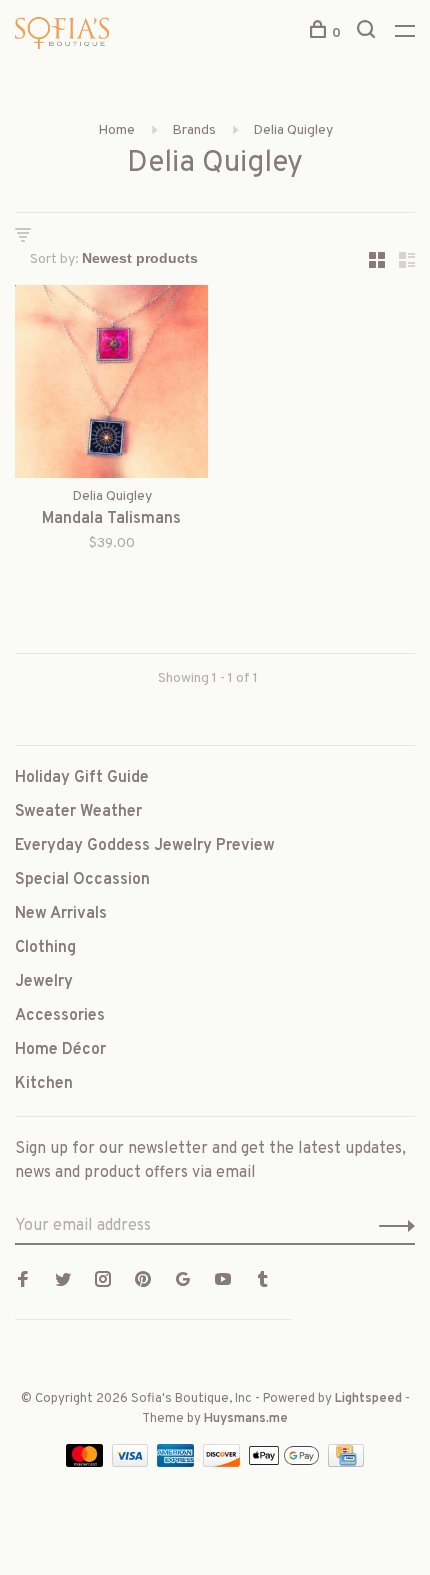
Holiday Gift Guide (82, 778)
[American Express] (177, 1463)
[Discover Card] (223, 1463)
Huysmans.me (246, 1419)
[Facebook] (23, 1282)
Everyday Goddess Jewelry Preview (145, 846)
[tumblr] (263, 1282)
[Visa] (132, 1463)
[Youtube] (223, 1282)
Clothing (45, 948)
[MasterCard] (86, 1463)
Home (116, 130)
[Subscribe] (391, 1226)
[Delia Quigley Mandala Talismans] (111, 385)
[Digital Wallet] (286, 1463)
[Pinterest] (143, 1282)
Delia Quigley (293, 130)
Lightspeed (368, 1399)
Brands (194, 130)
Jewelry (44, 982)
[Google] (183, 1282)
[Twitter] (63, 1282)
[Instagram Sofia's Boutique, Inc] (103, 1282)
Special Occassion (82, 880)
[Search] (368, 33)
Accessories (60, 1016)
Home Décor (60, 1050)
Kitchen (44, 1084)
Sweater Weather (78, 812)
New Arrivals (61, 914)
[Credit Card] (346, 1463)
